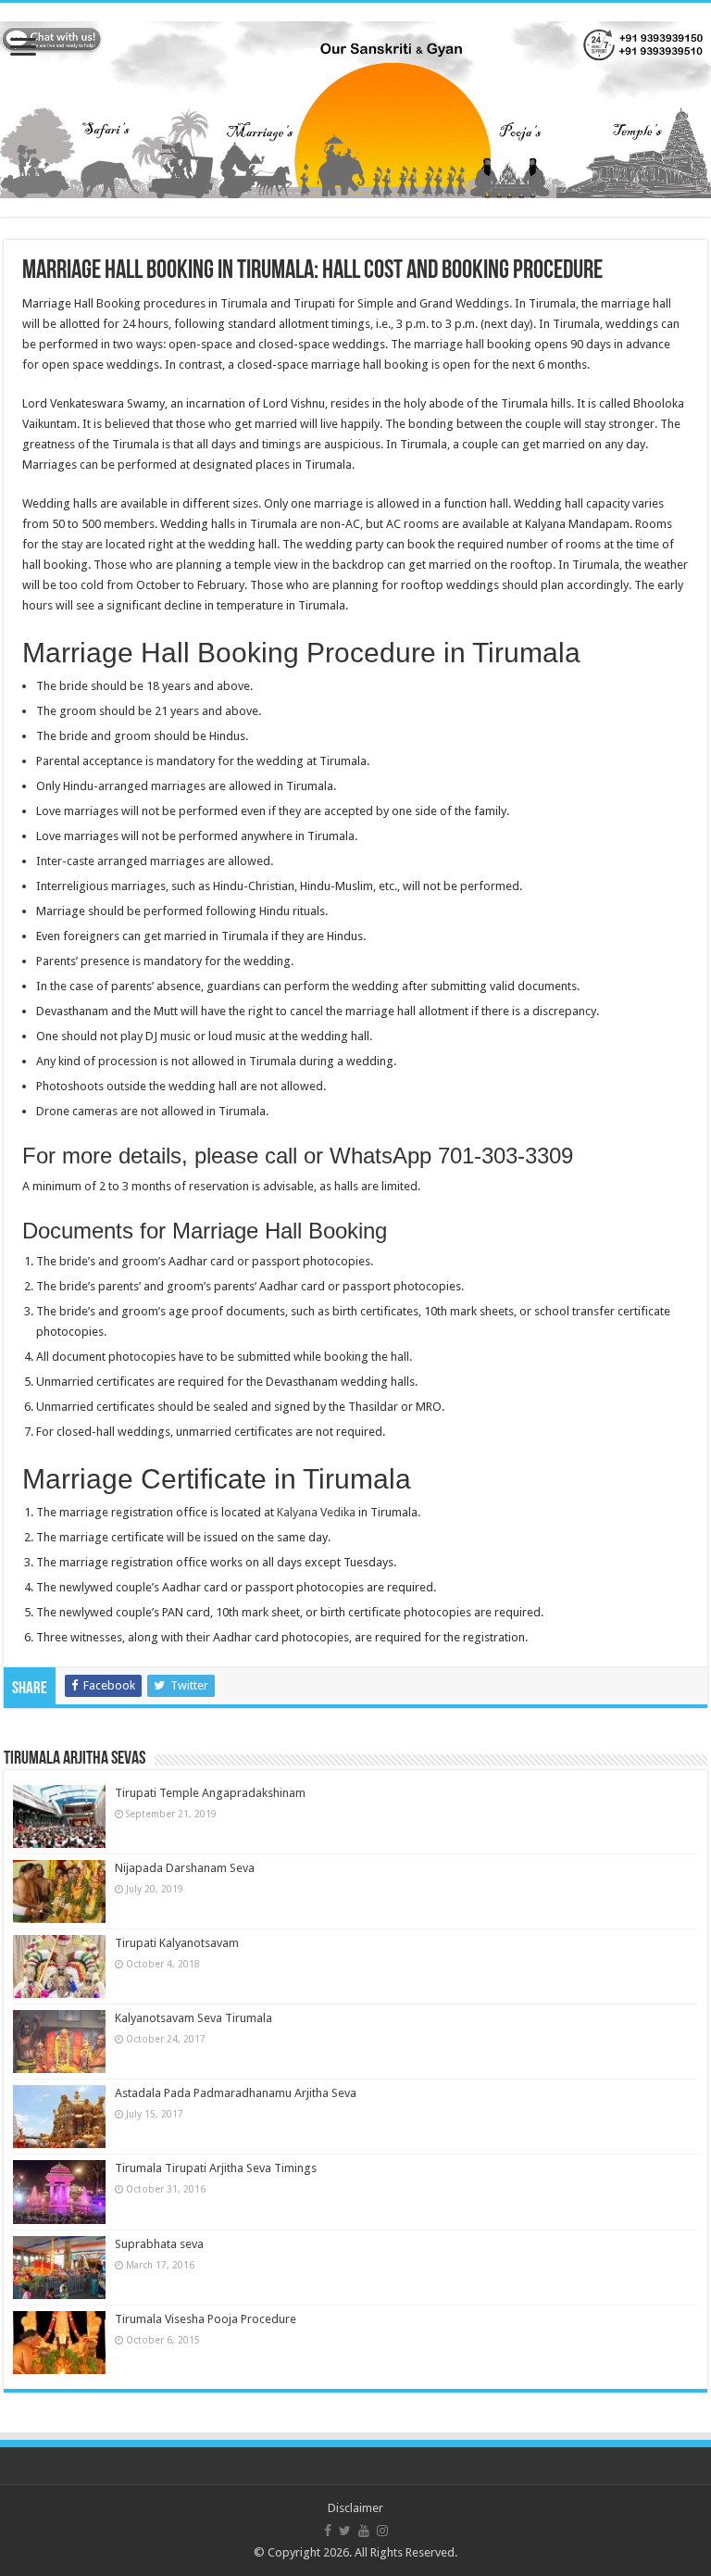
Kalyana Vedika (316, 1512)
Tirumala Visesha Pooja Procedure (206, 2319)
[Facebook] (328, 2531)
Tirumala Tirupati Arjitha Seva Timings (216, 2168)
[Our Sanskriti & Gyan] (355, 107)
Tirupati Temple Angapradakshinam (210, 1793)
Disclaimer (355, 2508)
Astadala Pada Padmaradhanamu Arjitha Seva (236, 2093)
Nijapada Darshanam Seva (185, 1868)
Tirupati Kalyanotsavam (177, 1943)
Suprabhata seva (159, 2244)
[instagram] (382, 2531)
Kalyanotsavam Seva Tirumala (193, 2018)
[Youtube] (364, 2531)
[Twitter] (345, 2531)
